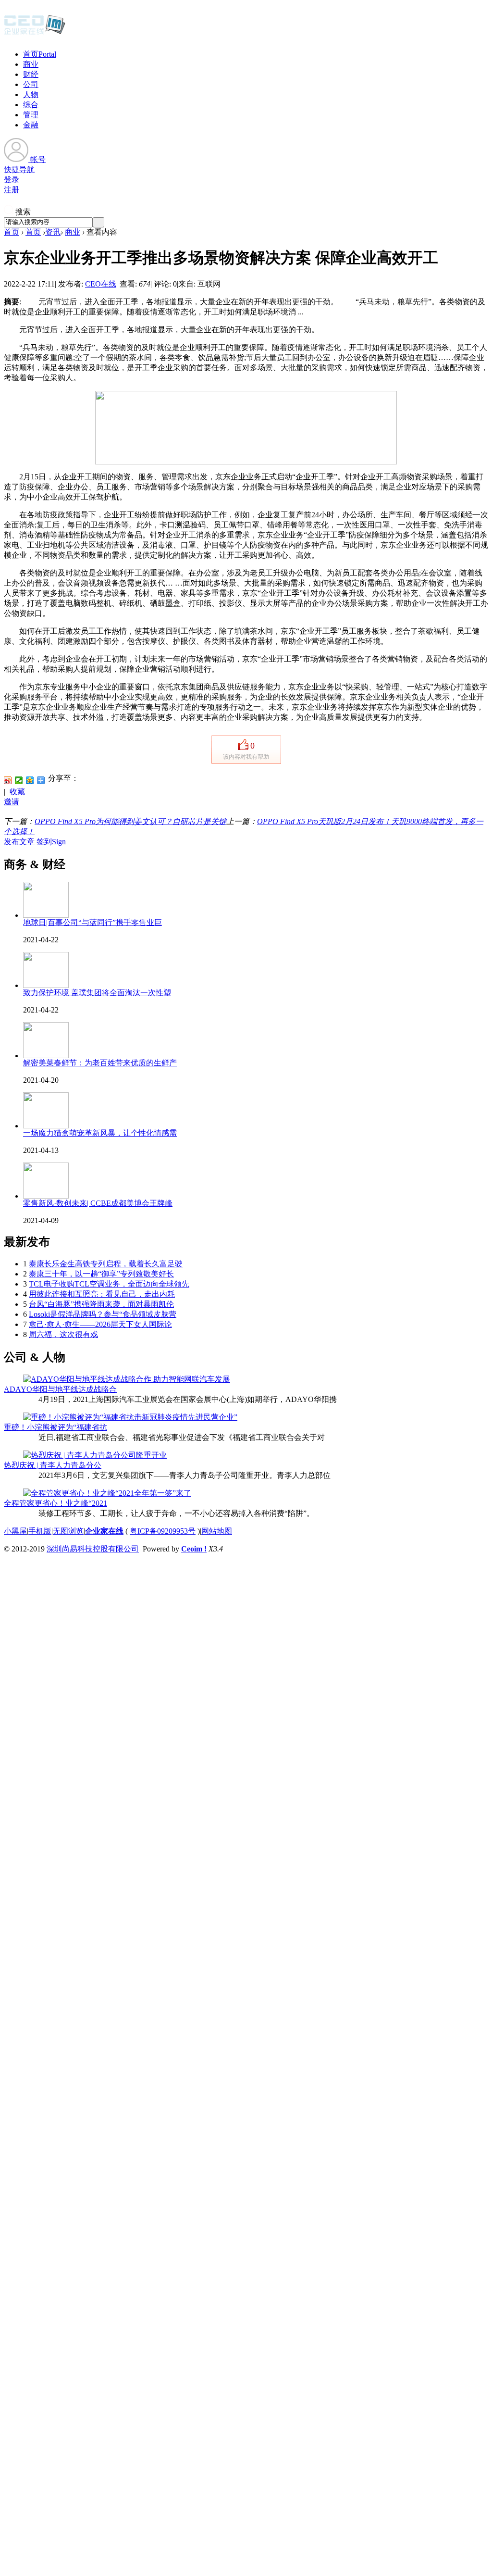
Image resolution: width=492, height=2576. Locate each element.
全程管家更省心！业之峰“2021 (55, 1503)
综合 (31, 105)
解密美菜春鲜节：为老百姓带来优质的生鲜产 (100, 1063)
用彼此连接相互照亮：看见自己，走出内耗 (102, 1294)
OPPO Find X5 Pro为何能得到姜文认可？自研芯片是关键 (130, 821)
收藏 (17, 792)
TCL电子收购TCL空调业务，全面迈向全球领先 (109, 1284)
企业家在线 (104, 1531)
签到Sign (51, 842)
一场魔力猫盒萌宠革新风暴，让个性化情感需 (100, 1133)
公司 (31, 84)
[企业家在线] (35, 34)
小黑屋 (15, 1531)
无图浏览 (68, 1531)
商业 (31, 64)
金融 (31, 125)
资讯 (53, 232)
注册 (12, 190)
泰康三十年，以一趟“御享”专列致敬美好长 (101, 1274)
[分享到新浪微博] (8, 780)
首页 (40, 54)
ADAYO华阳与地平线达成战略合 (60, 1389)
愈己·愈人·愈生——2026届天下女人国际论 (100, 1324)
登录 (12, 180)
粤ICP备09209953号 (163, 1531)
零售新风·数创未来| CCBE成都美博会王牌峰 (98, 1203)
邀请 (12, 802)
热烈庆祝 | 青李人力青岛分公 (53, 1465)
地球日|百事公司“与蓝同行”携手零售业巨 (92, 922)
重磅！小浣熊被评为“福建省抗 (55, 1427)
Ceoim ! (194, 1549)
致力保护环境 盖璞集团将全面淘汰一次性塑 (97, 993)
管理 (31, 115)
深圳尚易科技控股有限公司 (93, 1549)
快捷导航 (19, 169)
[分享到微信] (19, 780)
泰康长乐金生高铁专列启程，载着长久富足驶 (106, 1264)
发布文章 (19, 842)
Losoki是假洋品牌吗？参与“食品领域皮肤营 (103, 1314)
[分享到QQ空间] (30, 780)
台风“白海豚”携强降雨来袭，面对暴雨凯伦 (101, 1304)
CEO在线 (101, 284)
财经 (31, 74)
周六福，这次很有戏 (63, 1334)
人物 (31, 94)
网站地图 (217, 1531)
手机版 (40, 1531)
